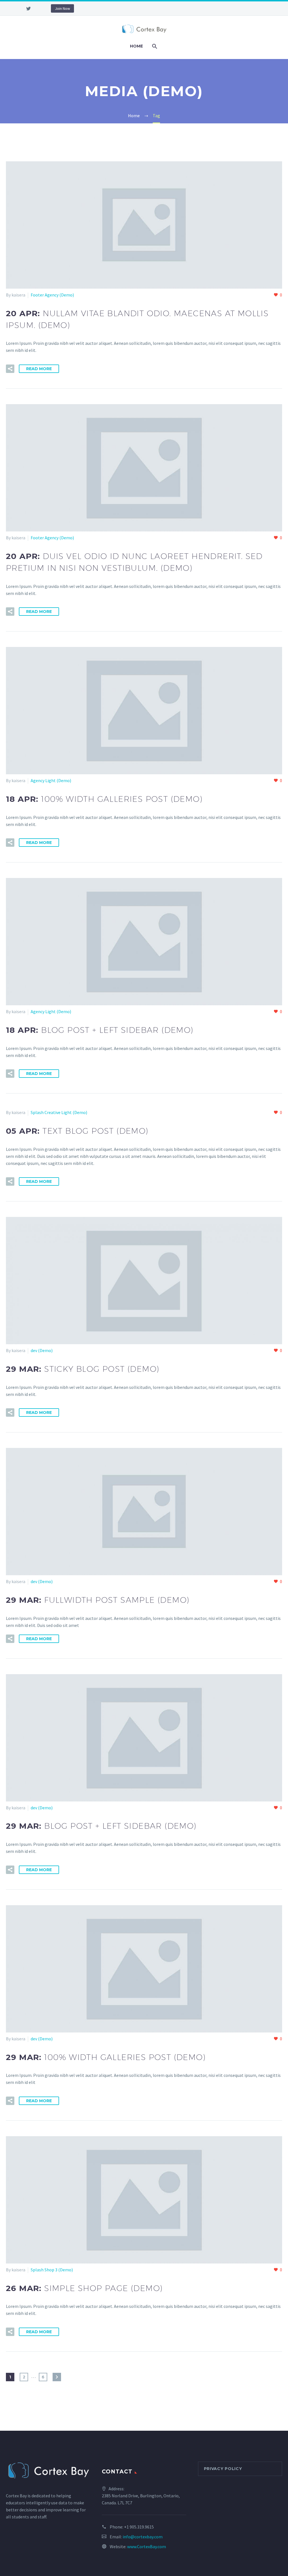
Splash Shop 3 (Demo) (52, 2270)
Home (136, 46)
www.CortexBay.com (147, 2546)
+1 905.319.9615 (139, 2527)
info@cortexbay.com (143, 2537)
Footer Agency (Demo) (52, 295)
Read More (39, 369)
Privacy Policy (223, 2469)
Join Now (62, 8)
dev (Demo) (42, 1350)
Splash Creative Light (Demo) (59, 1112)
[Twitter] (28, 8)
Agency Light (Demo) (51, 780)
